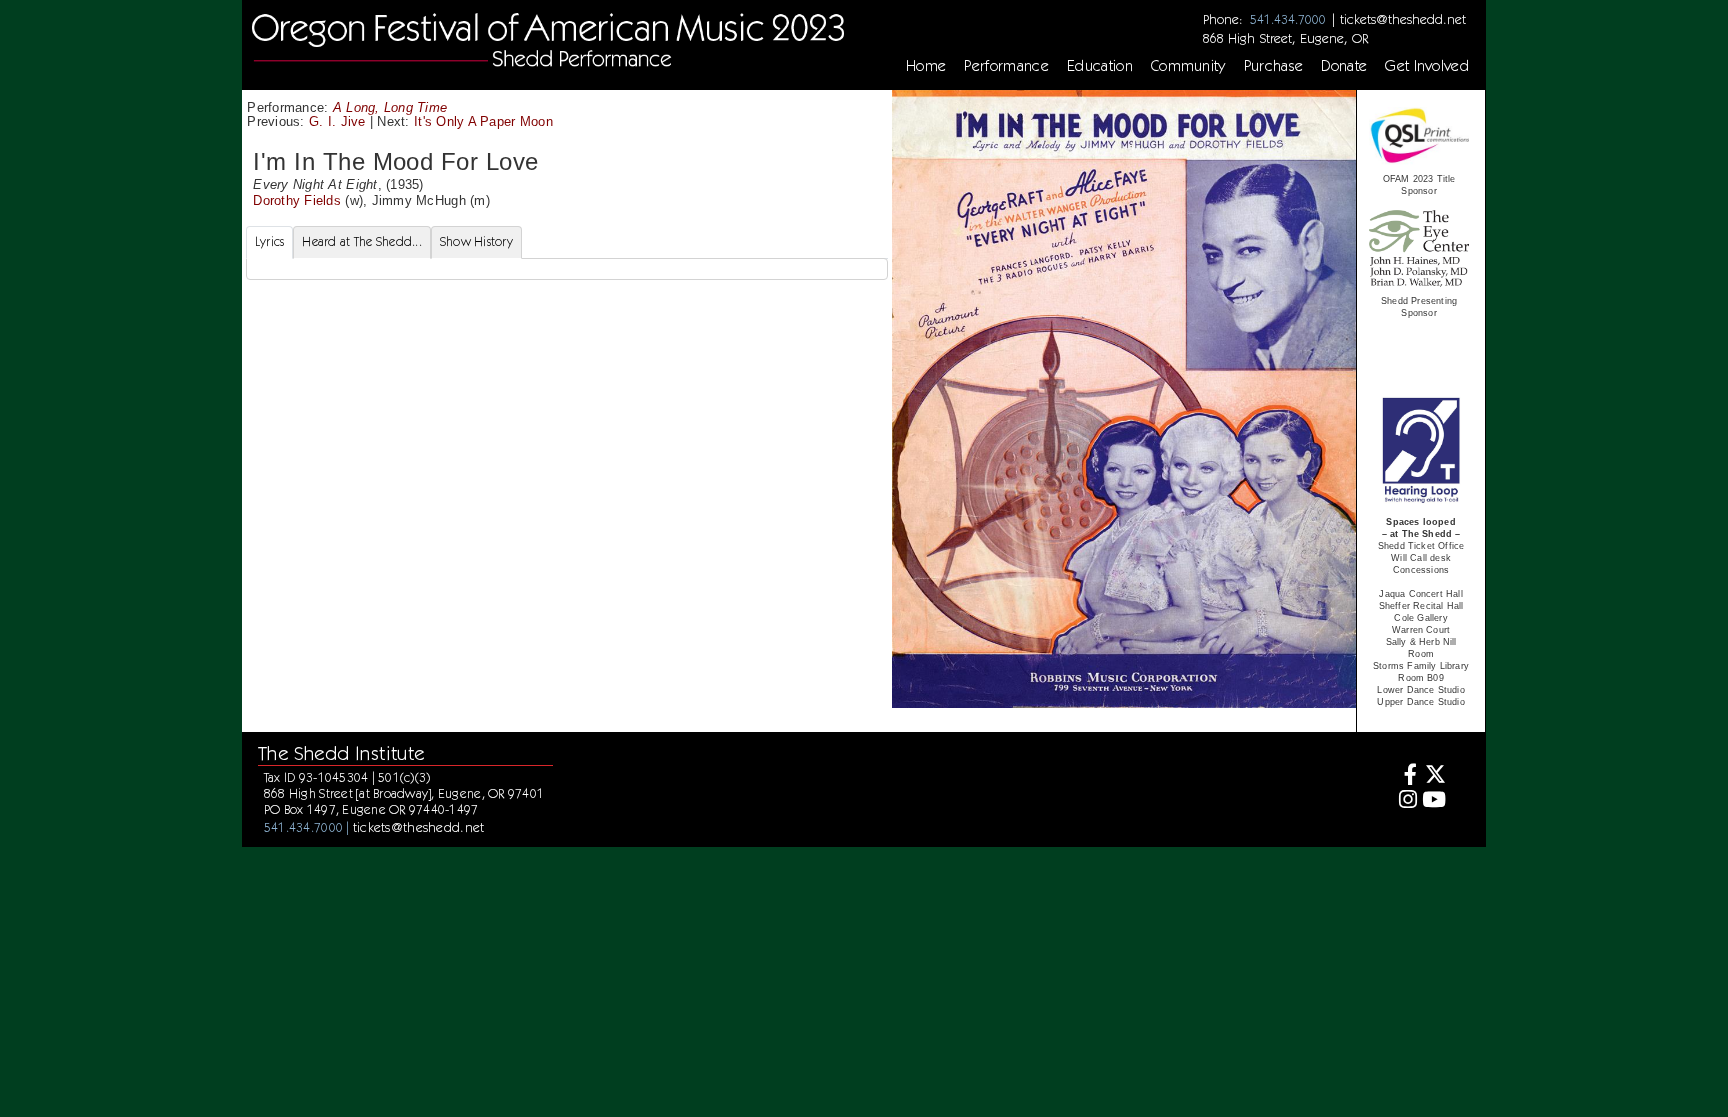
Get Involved (1427, 66)
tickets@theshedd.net (1403, 19)
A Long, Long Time (390, 107)
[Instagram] (1404, 801)
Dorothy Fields (297, 200)
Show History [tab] (476, 241)
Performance (1006, 66)
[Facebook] (1404, 776)
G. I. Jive (337, 121)
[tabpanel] (567, 269)
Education (1100, 66)
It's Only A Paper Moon (483, 121)
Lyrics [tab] (270, 241)
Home (926, 66)
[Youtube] (1434, 801)
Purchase (1274, 66)
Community (1188, 66)
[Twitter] (1434, 776)
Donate (1344, 66)
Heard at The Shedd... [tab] (361, 241)
